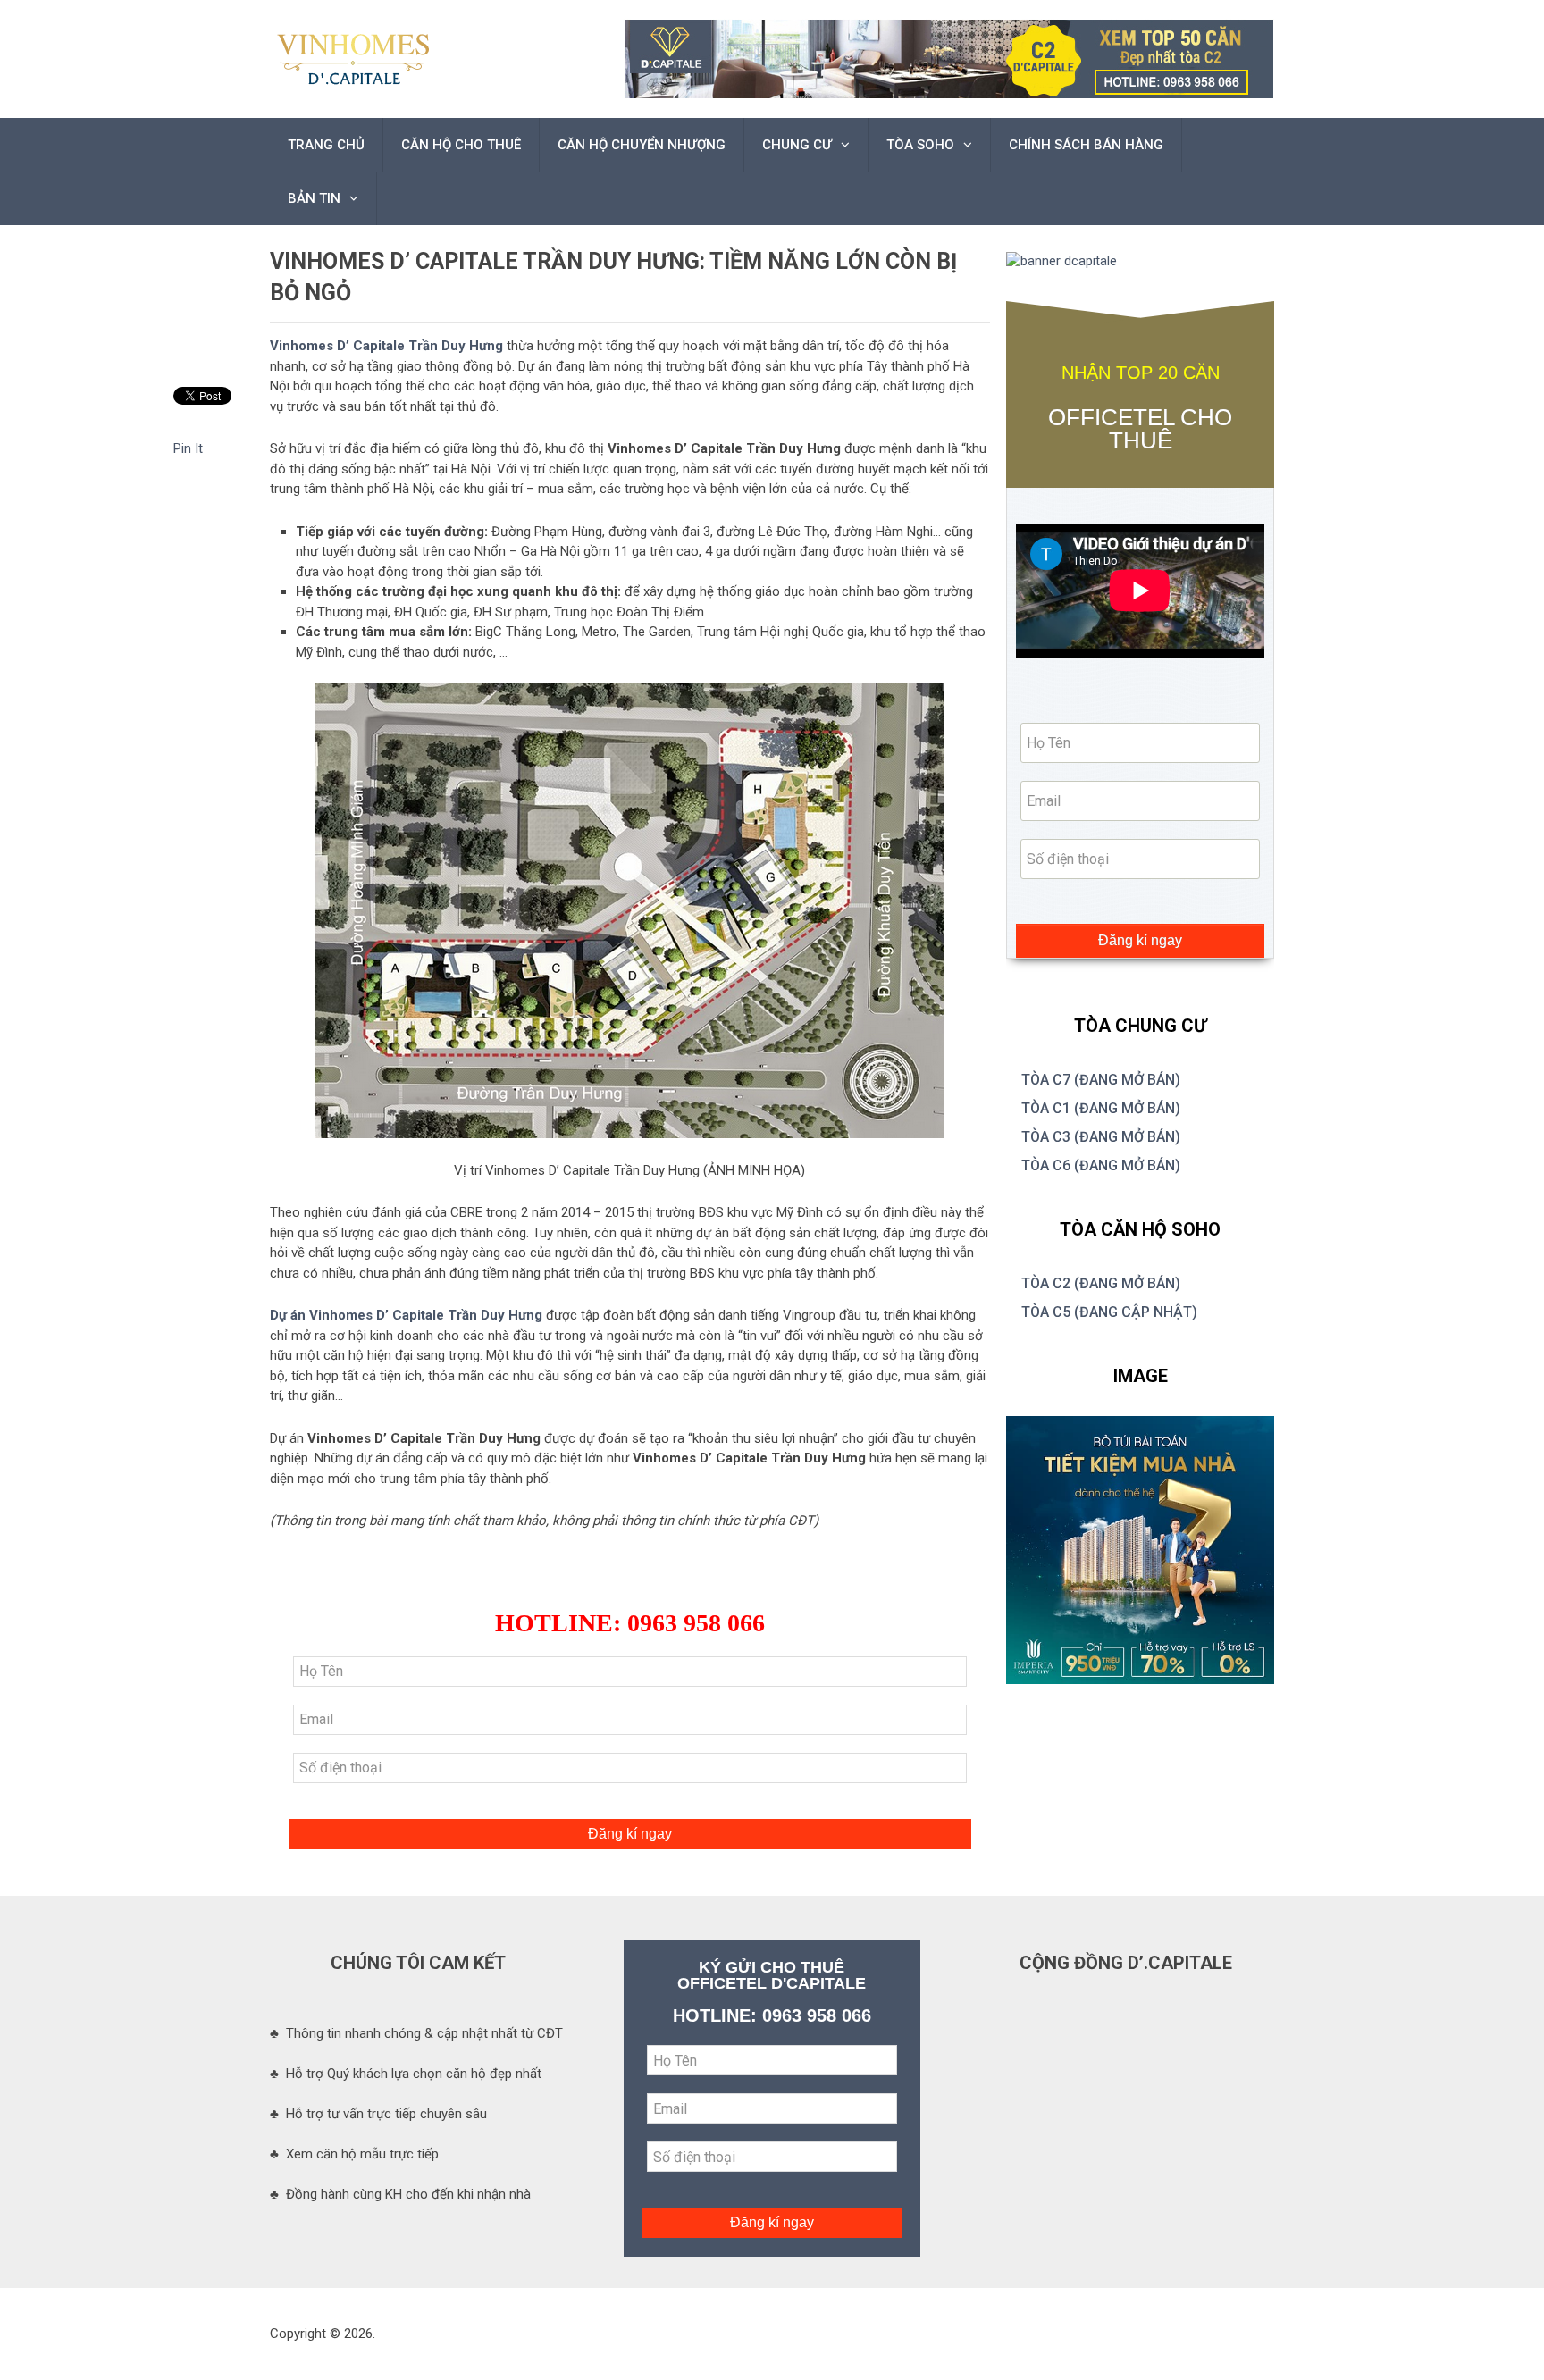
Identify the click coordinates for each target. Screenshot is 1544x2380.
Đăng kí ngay (630, 1834)
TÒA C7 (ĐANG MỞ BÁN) (1101, 1080)
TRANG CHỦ (326, 145)
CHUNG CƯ (797, 145)
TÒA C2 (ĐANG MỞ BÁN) (1101, 1283)
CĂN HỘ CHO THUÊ (461, 145)
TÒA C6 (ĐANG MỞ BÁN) (1101, 1165)
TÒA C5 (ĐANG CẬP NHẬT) (1109, 1312)
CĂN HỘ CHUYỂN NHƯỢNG (642, 145)
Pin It (188, 448)
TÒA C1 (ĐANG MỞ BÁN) (1101, 1108)
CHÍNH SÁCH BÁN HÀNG (1086, 145)
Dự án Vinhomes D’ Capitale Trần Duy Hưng (406, 1315)
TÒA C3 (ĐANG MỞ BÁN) (1101, 1137)
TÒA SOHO (920, 145)
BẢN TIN (314, 198)
